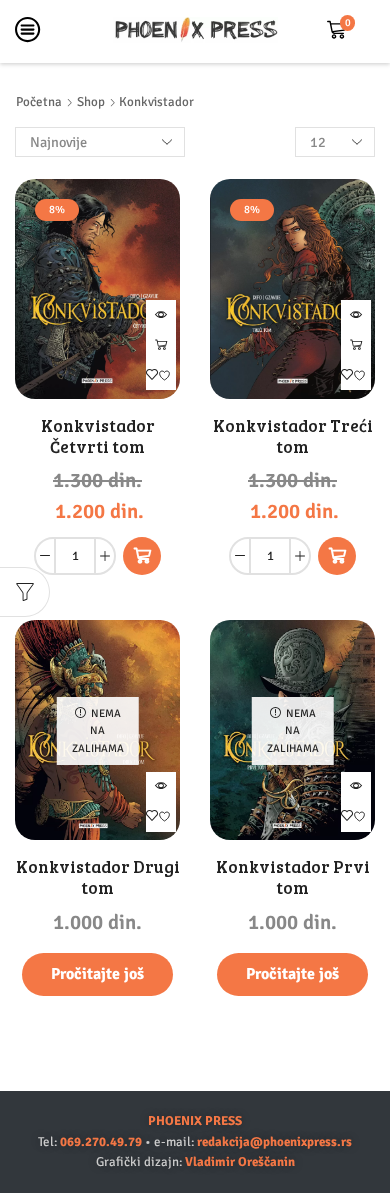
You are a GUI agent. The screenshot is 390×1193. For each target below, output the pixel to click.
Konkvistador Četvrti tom (98, 436)
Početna (39, 102)
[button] (142, 556)
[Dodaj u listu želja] (161, 375)
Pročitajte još (97, 974)
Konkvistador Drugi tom (98, 877)
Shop (91, 102)
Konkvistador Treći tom (293, 436)
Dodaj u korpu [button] (161, 345)
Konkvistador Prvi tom (293, 877)
